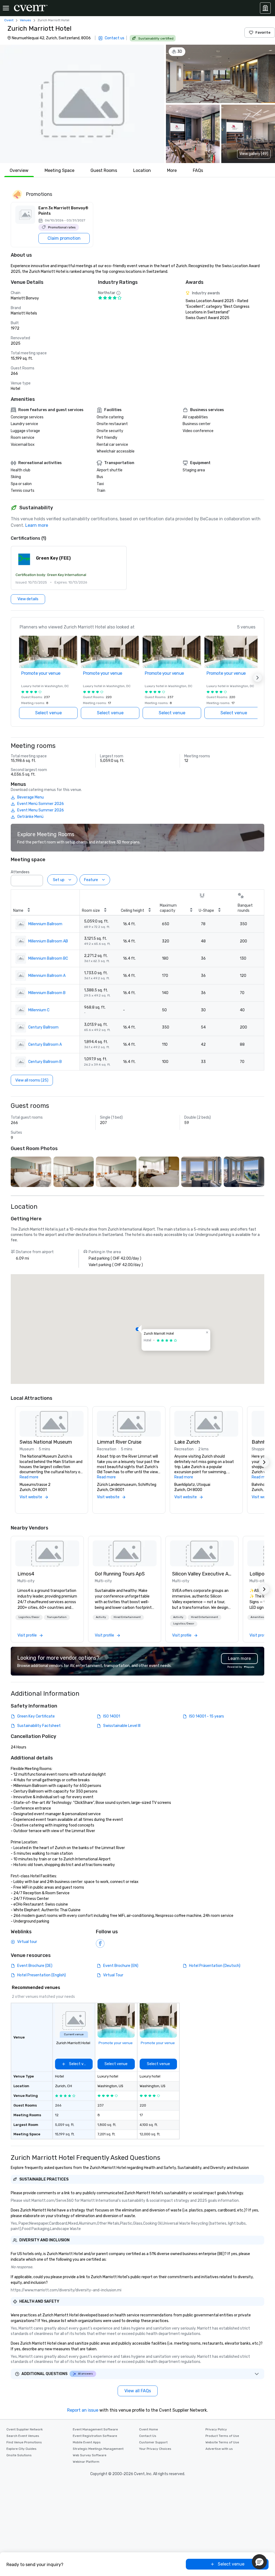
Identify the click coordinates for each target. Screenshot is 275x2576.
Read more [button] (29, 1477)
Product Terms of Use (222, 2436)
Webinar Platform (86, 2462)
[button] (82, 104)
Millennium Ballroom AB (48, 941)
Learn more (37, 525)
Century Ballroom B (45, 1062)
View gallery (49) (254, 154)
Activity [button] (101, 1617)
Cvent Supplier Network (25, 2429)
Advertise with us (219, 2449)
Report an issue (83, 2410)
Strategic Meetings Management (98, 2449)
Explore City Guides (21, 2449)
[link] (47, 1553)
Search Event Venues (23, 2436)
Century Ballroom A (45, 1045)
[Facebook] (100, 1944)
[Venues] (265, 8)
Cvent (9, 20)
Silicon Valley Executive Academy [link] (202, 1574)
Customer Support (153, 2442)
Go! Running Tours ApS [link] (120, 1574)
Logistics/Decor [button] (29, 1617)
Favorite (263, 32)
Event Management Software (95, 2429)
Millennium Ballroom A (47, 976)
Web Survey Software (90, 2455)
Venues (26, 20)
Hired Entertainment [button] (127, 1617)
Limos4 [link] (26, 1574)
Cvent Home (149, 2429)
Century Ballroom (43, 1027)
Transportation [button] (57, 1617)
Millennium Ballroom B (47, 993)
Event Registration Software (95, 2436)
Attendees (20, 872)
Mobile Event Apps (87, 2442)
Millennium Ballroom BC (48, 958)
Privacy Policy (216, 2429)
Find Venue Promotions (24, 2442)
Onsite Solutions (19, 2455)
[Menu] (6, 8)
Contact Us (148, 2436)
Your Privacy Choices (155, 2449)
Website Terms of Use (222, 2442)
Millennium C (39, 1010)
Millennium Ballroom (45, 924)
